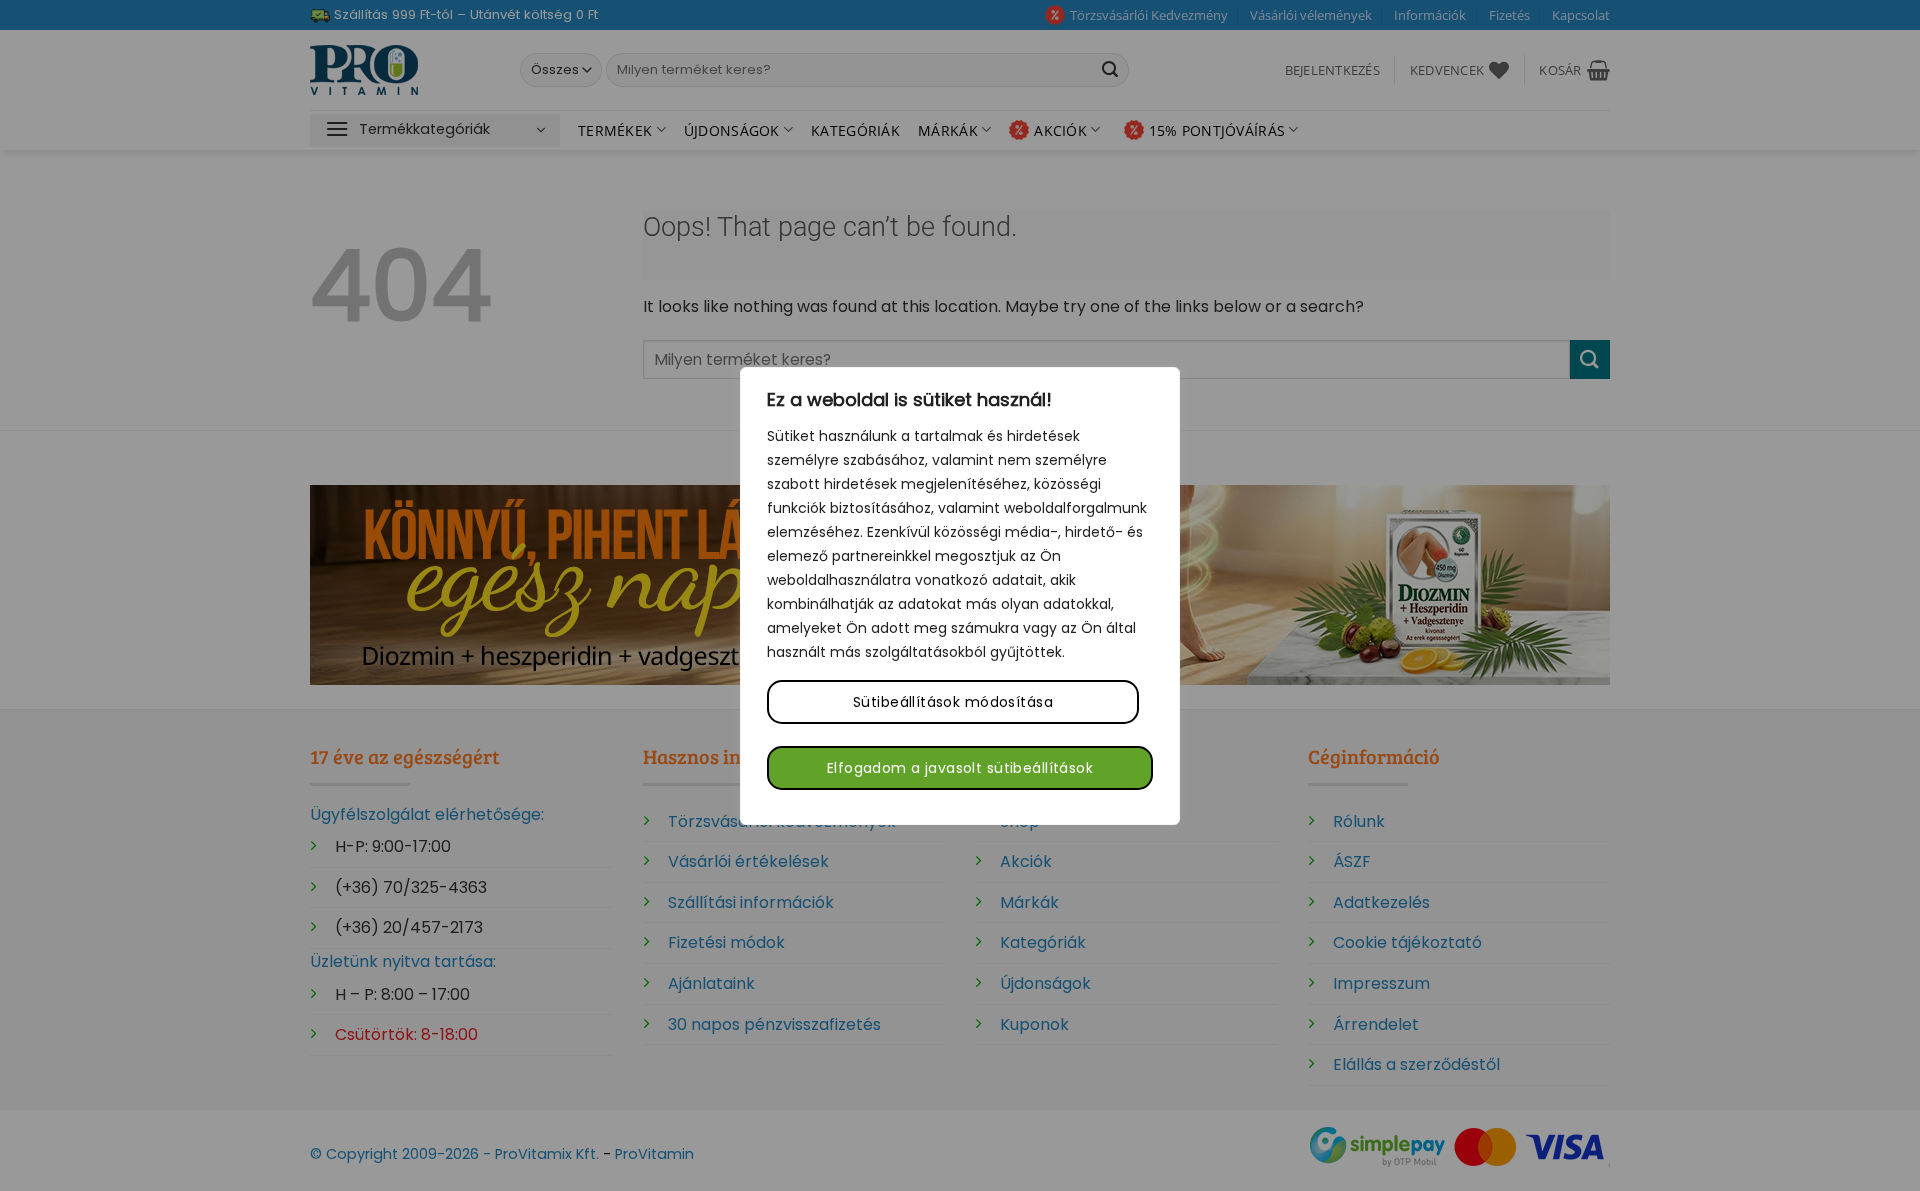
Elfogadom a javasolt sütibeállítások (960, 768)
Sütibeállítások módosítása (953, 702)
